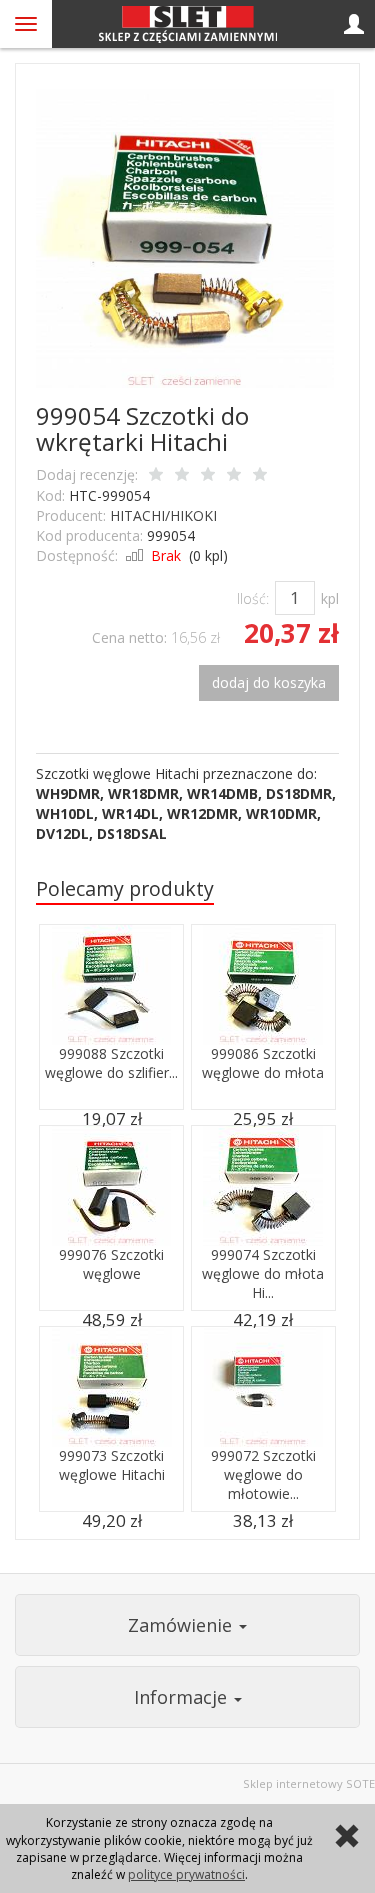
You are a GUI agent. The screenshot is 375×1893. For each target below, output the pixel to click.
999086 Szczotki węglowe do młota (263, 1063)
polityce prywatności (186, 1874)
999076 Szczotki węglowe (111, 1264)
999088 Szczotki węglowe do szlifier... (111, 1063)
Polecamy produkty (125, 888)
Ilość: (253, 598)
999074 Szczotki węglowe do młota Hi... (263, 1273)
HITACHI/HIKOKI (163, 515)
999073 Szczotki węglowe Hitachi (112, 1465)
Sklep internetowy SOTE (309, 1783)
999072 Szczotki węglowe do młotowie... (263, 1474)
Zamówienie (182, 1625)
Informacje (183, 1697)
